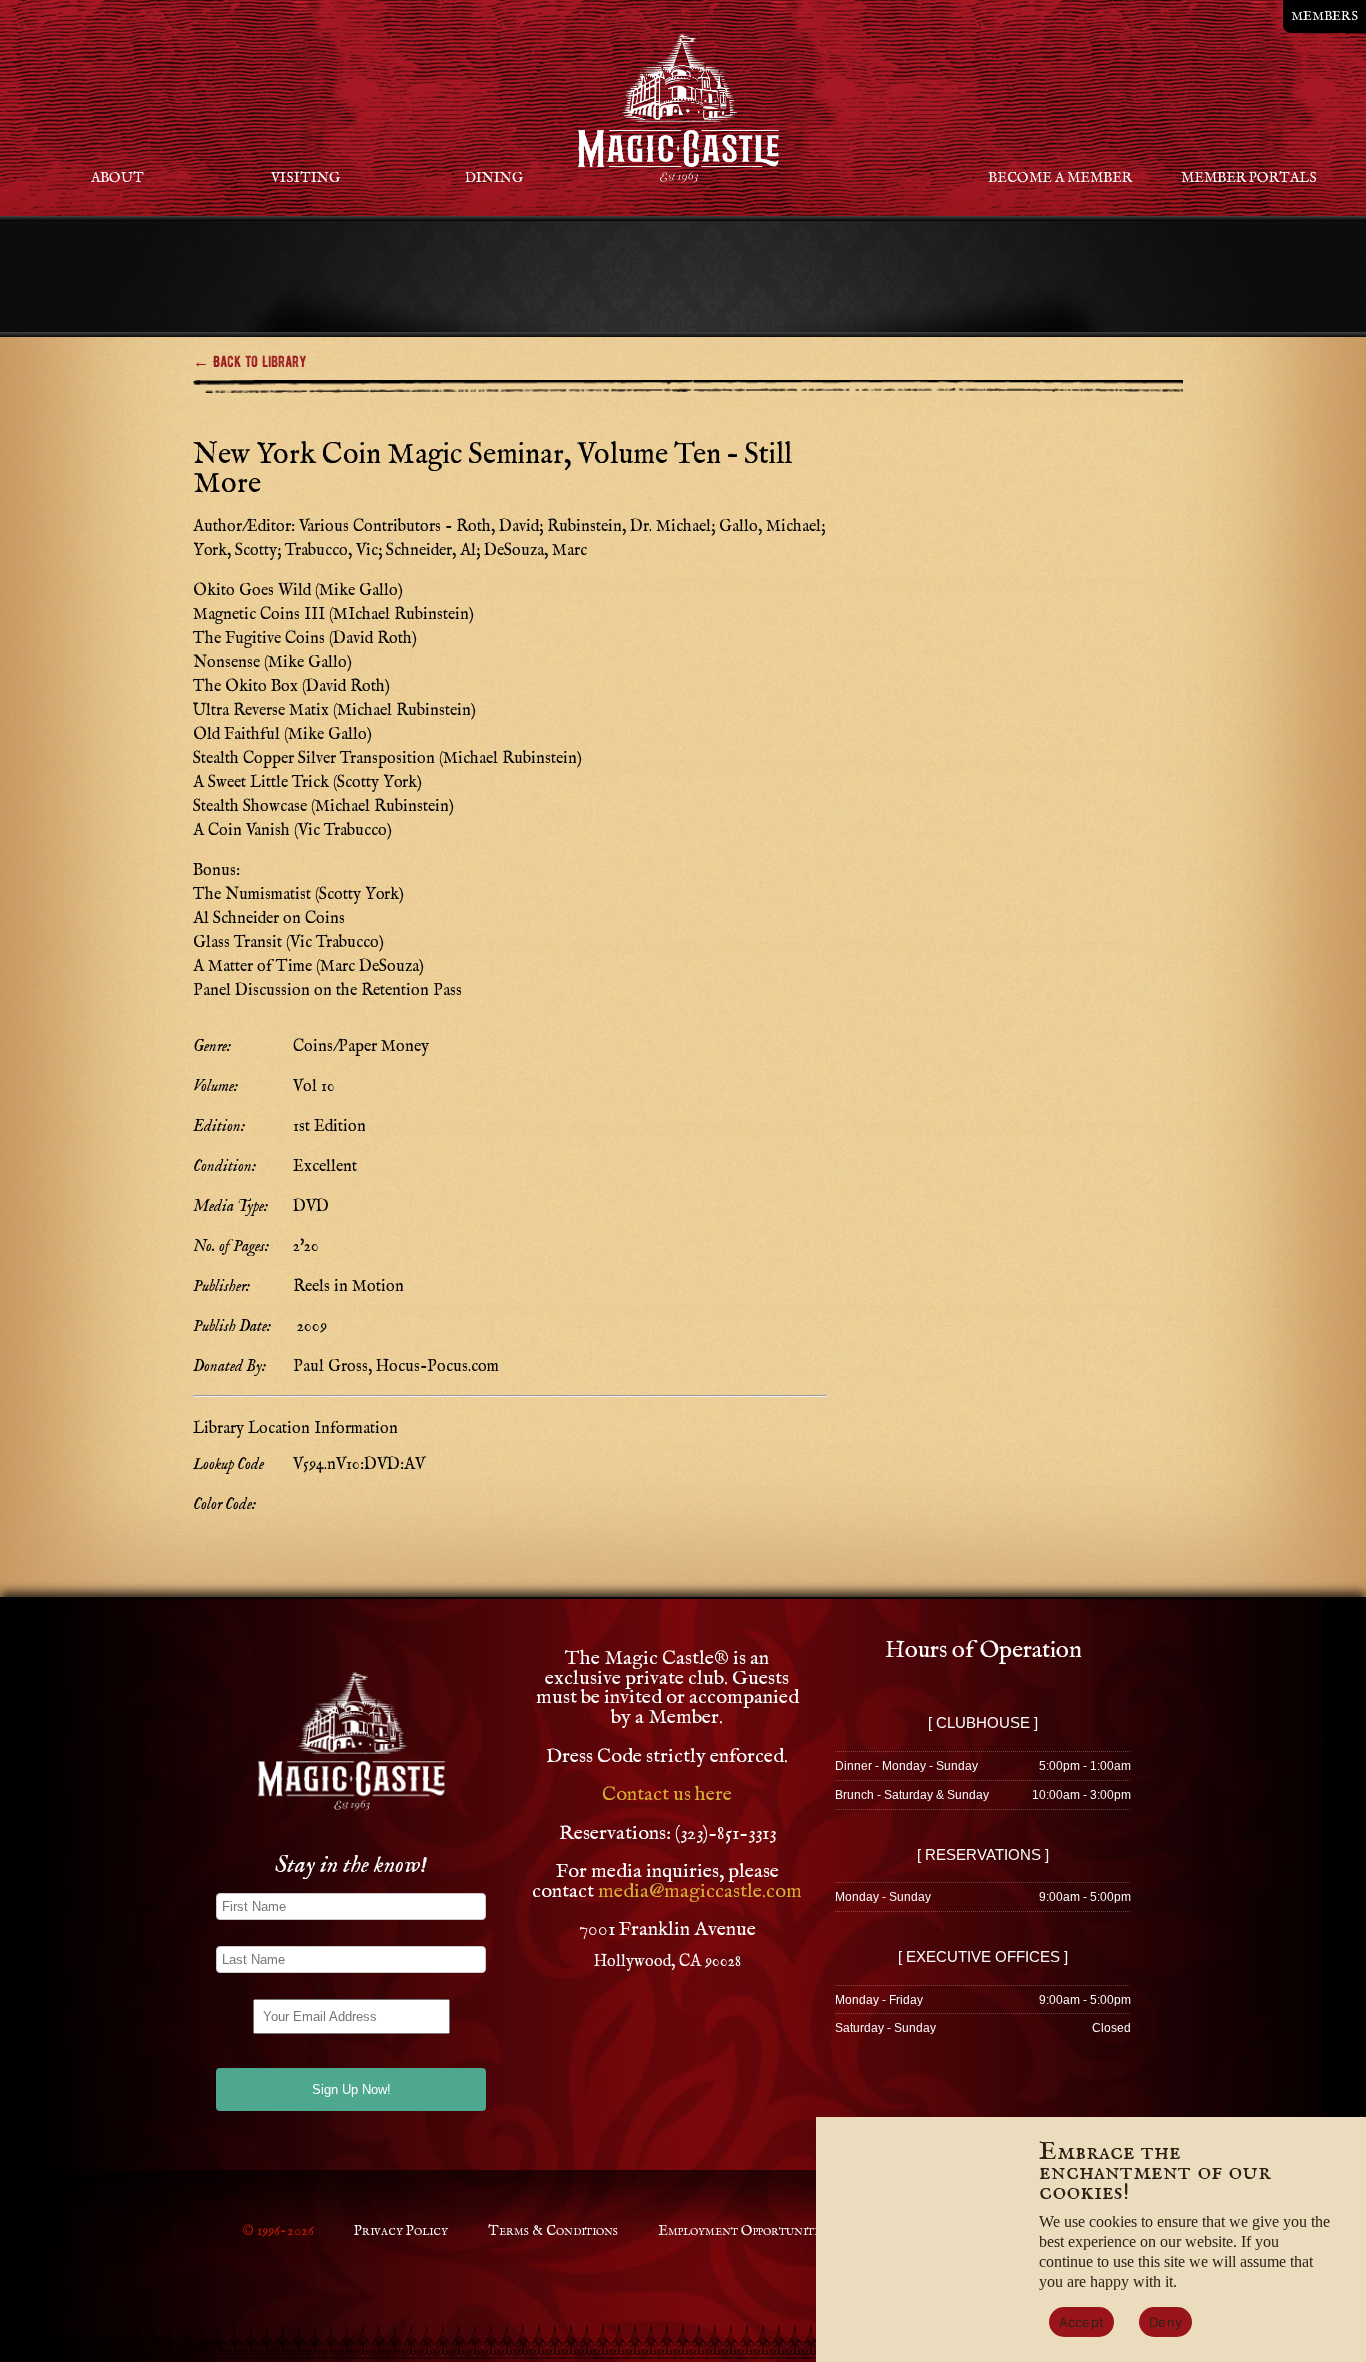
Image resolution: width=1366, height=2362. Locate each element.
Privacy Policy (401, 2231)
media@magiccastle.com (700, 1891)
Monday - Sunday (883, 1897)
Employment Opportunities (744, 2231)
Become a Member (1060, 178)
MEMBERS (1324, 16)
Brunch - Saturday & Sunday (912, 1795)
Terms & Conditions (553, 2231)
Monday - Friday (879, 2000)
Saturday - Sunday (885, 2028)
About (117, 178)
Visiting (305, 178)
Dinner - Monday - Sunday (906, 1766)
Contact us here (667, 1794)
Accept (1082, 2322)
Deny (1165, 2322)
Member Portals (1249, 178)
